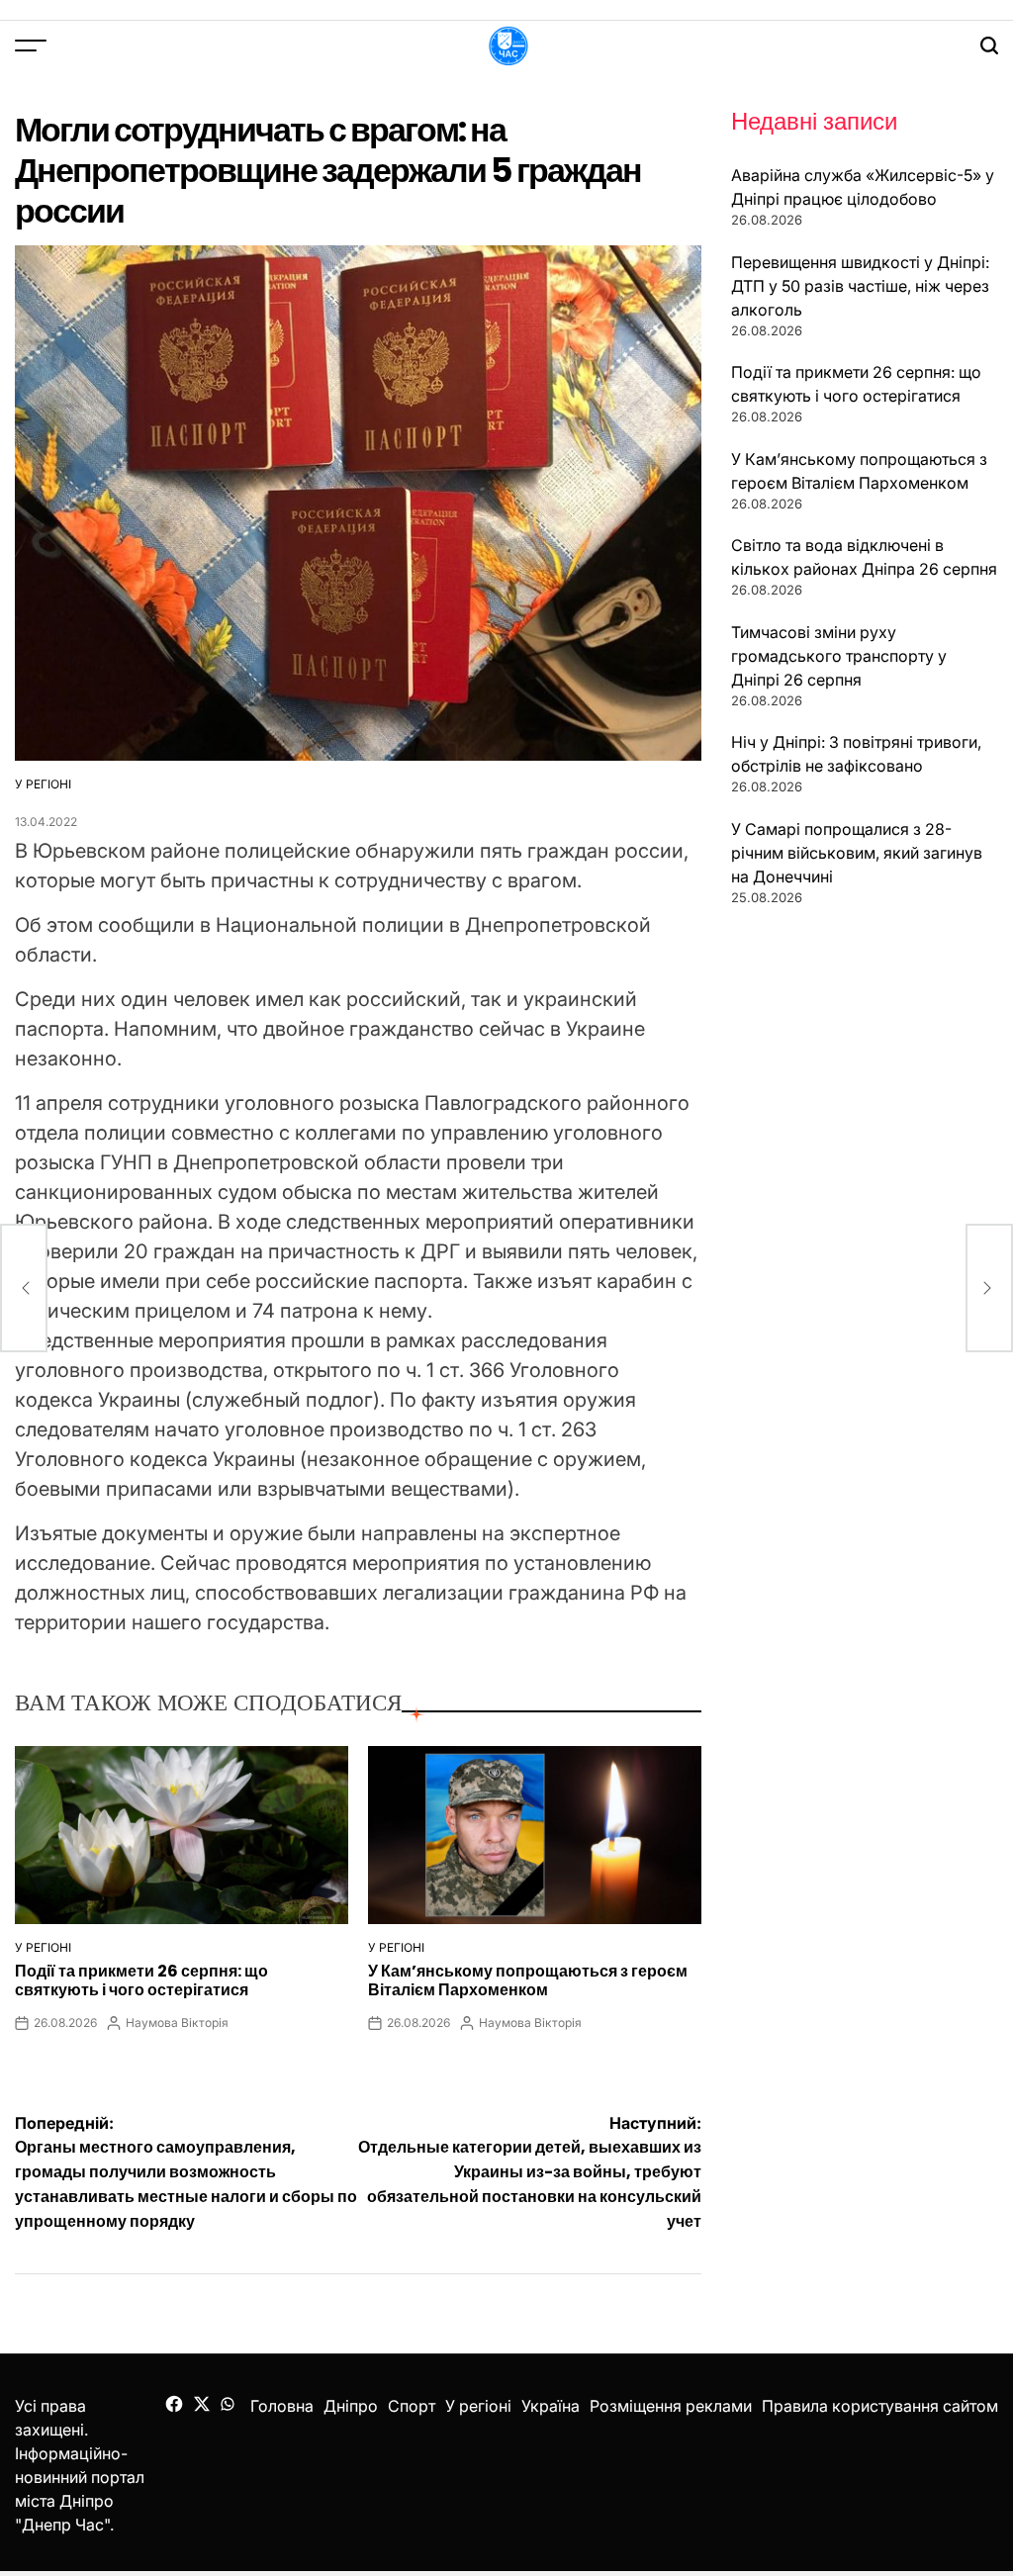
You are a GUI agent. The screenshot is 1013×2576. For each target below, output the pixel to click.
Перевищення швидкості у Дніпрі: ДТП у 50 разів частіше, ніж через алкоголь (860, 286)
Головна (282, 2406)
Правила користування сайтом (880, 2406)
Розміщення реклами (671, 2406)
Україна (551, 2406)
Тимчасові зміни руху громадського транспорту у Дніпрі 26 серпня (839, 656)
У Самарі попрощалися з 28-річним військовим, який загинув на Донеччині (857, 853)
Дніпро (351, 2406)
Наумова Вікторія (177, 2023)
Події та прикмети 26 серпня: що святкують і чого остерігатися (141, 1980)
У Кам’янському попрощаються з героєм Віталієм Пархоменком (528, 1980)
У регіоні (43, 784)
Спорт (412, 2406)
